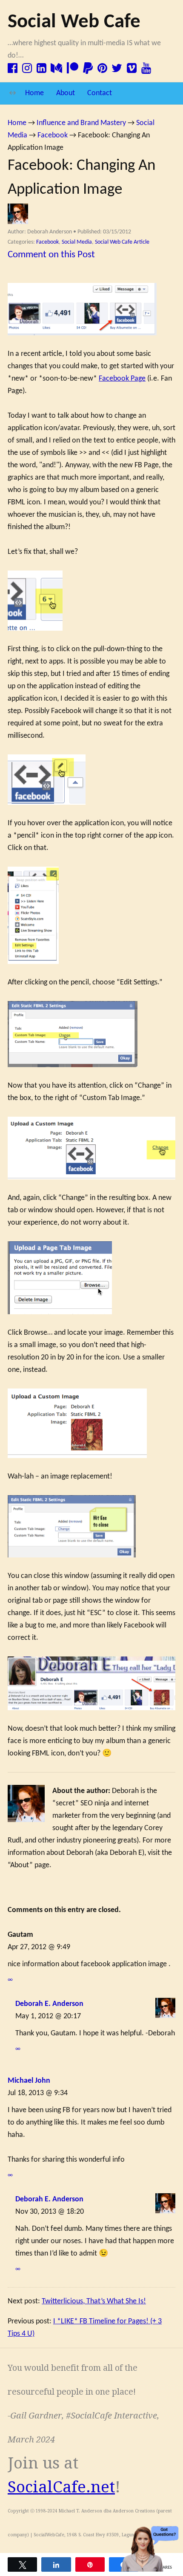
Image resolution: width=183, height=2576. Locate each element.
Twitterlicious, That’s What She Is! (94, 2301)
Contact (100, 93)
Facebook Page (122, 379)
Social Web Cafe (74, 22)
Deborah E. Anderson (49, 2004)
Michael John (29, 2081)
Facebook (47, 242)
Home (34, 93)
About (66, 93)
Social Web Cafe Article (122, 242)
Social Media (77, 242)
